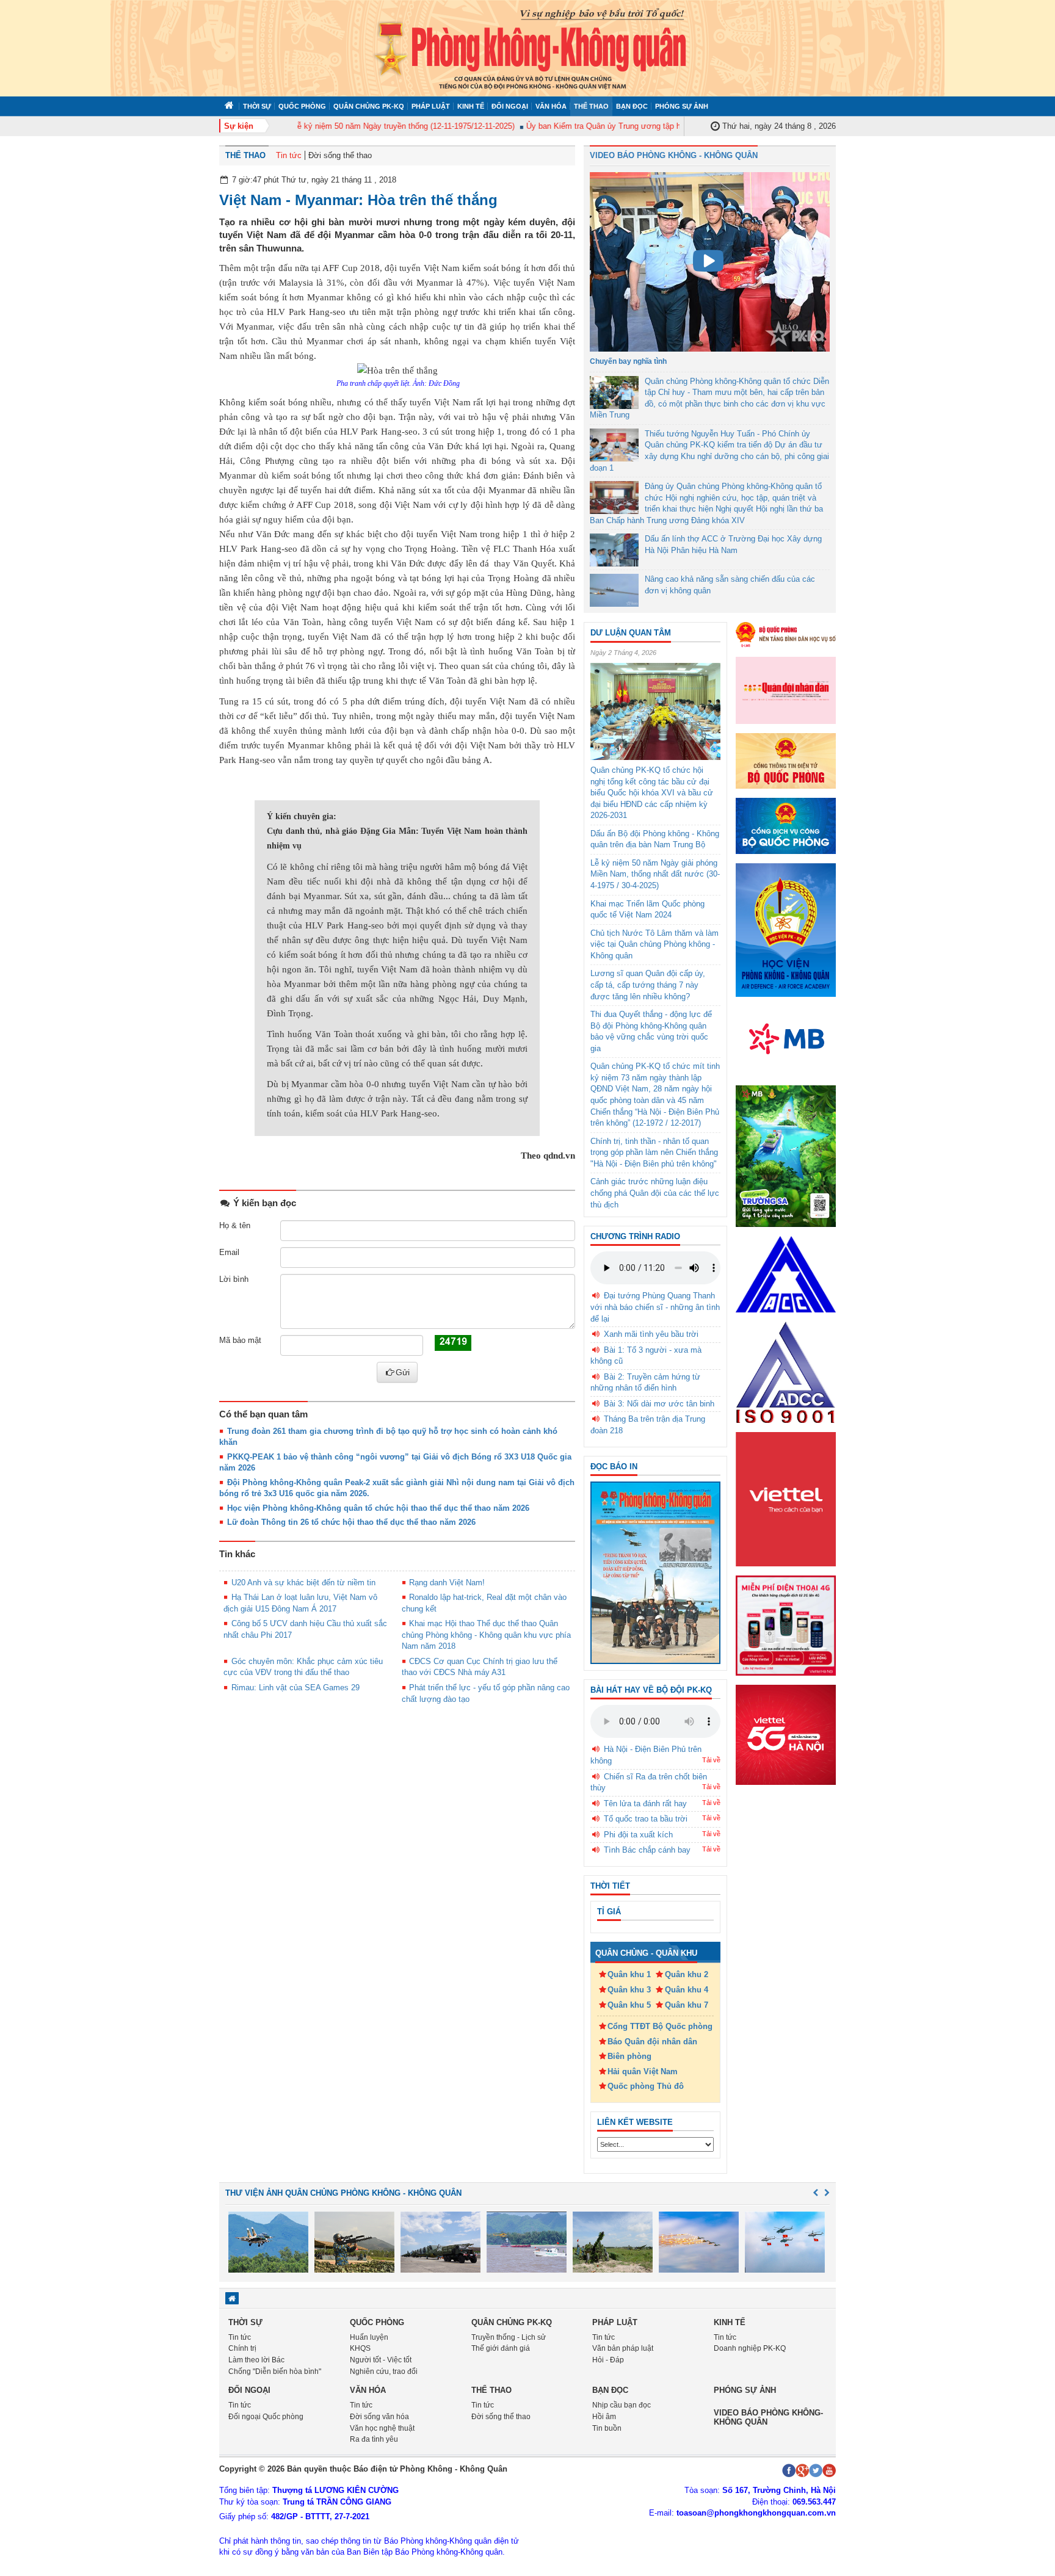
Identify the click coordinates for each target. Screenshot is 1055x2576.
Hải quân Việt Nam (643, 2071)
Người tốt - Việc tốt (381, 2360)
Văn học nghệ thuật (382, 2428)
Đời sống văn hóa (379, 2417)
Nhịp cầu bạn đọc (622, 2405)
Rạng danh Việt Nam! (447, 1583)
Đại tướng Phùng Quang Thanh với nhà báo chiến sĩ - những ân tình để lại (655, 1307)
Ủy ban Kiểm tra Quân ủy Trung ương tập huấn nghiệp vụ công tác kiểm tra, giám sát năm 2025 (667, 126)
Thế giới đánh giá (501, 2348)
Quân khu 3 (629, 1990)
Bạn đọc (632, 106)
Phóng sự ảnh (682, 106)
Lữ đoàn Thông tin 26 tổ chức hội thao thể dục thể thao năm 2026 (351, 1522)
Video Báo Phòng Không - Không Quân (674, 155)
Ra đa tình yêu (374, 2439)
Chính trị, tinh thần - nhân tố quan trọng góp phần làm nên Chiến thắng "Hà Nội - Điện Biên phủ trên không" (654, 1152)
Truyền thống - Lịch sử (509, 2337)
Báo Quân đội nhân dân (652, 2042)
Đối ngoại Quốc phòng (266, 2417)
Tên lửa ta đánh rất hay (645, 1804)
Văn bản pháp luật (623, 2348)
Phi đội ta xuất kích (638, 1835)
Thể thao (591, 106)
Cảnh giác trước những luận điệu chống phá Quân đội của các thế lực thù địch (655, 1193)
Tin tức (289, 155)
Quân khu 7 (687, 2005)
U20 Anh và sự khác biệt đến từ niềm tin (303, 1583)
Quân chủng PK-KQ (369, 106)
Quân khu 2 (687, 1974)
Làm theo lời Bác (256, 2360)
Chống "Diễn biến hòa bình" (275, 2372)
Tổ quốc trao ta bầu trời (646, 1819)
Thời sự (257, 106)
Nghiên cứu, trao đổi (384, 2372)
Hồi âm (604, 2417)
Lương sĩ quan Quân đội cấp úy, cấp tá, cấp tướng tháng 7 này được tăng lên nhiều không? (648, 985)
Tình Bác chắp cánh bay (647, 1850)
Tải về (711, 1760)
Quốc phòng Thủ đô (646, 2086)
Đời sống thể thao (340, 155)
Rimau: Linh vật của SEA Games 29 (295, 1688)
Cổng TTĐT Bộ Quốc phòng (660, 2026)
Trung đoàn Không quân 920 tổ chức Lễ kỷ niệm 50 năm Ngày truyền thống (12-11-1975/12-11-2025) (308, 126)
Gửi (403, 1372)
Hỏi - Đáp (608, 2360)
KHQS (360, 2348)
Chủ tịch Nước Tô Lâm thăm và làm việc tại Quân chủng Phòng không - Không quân (654, 944)
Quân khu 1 (629, 1974)
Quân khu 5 (629, 2005)
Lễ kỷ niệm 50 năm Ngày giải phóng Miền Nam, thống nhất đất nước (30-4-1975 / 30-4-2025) (655, 874)
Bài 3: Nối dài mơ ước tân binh (659, 1404)
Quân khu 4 (687, 1990)
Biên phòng (629, 2056)
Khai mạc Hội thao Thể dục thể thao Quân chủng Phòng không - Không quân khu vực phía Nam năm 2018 (486, 1635)
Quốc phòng (302, 106)
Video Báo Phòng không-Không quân (768, 2417)
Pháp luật (431, 106)
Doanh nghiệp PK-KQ (750, 2348)
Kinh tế (471, 106)
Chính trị (242, 2348)
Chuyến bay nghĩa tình (628, 361)
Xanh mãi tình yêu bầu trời (651, 1334)
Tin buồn (607, 2428)
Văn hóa (551, 106)
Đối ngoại (510, 106)
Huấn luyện (369, 2337)
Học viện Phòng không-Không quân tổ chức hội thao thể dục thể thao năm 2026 (378, 1508)
